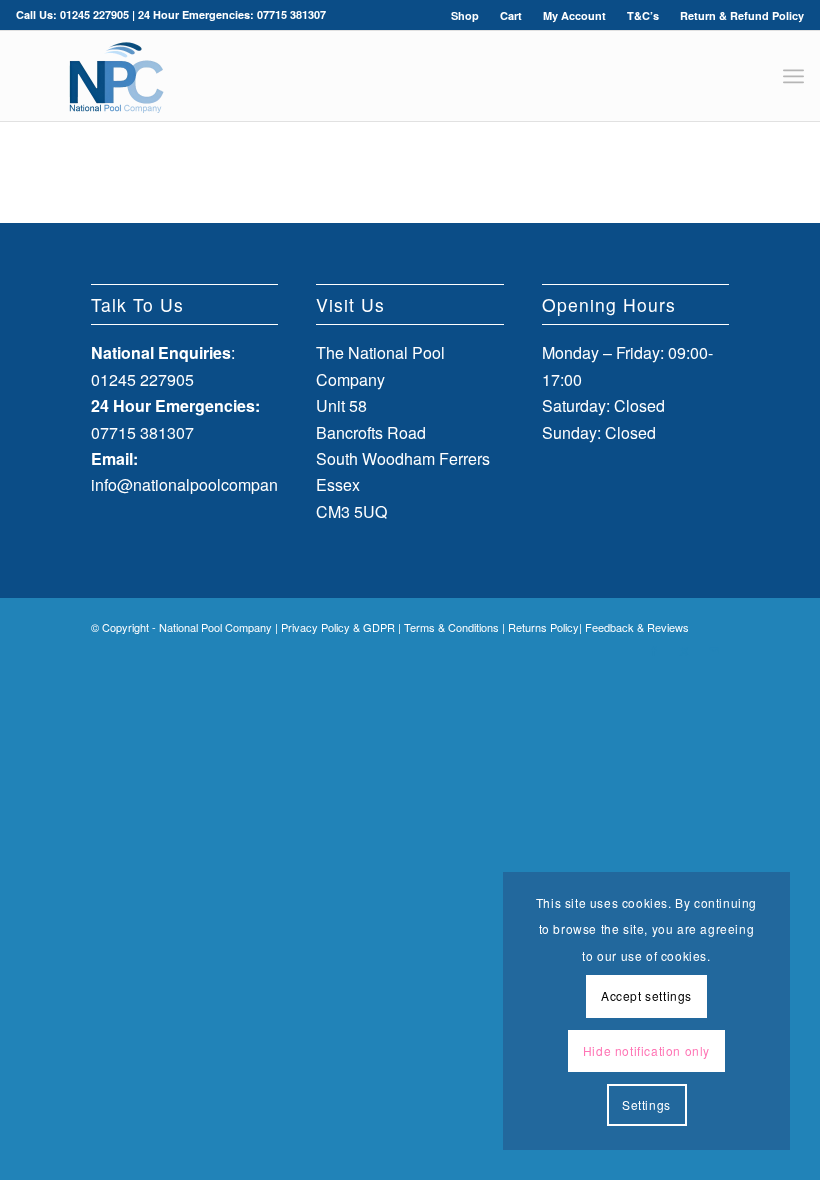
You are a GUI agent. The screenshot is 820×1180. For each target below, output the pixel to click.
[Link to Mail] (714, 650)
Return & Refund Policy (742, 15)
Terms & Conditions (451, 627)
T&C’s (643, 15)
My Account (574, 15)
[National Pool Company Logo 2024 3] (116, 76)
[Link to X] (684, 650)
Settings (646, 1104)
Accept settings (646, 995)
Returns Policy (543, 627)
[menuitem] (465, 15)
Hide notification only (646, 1050)
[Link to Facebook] (654, 650)
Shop (465, 15)
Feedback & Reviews (637, 627)
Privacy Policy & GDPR (338, 627)
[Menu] (793, 76)
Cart (511, 15)
